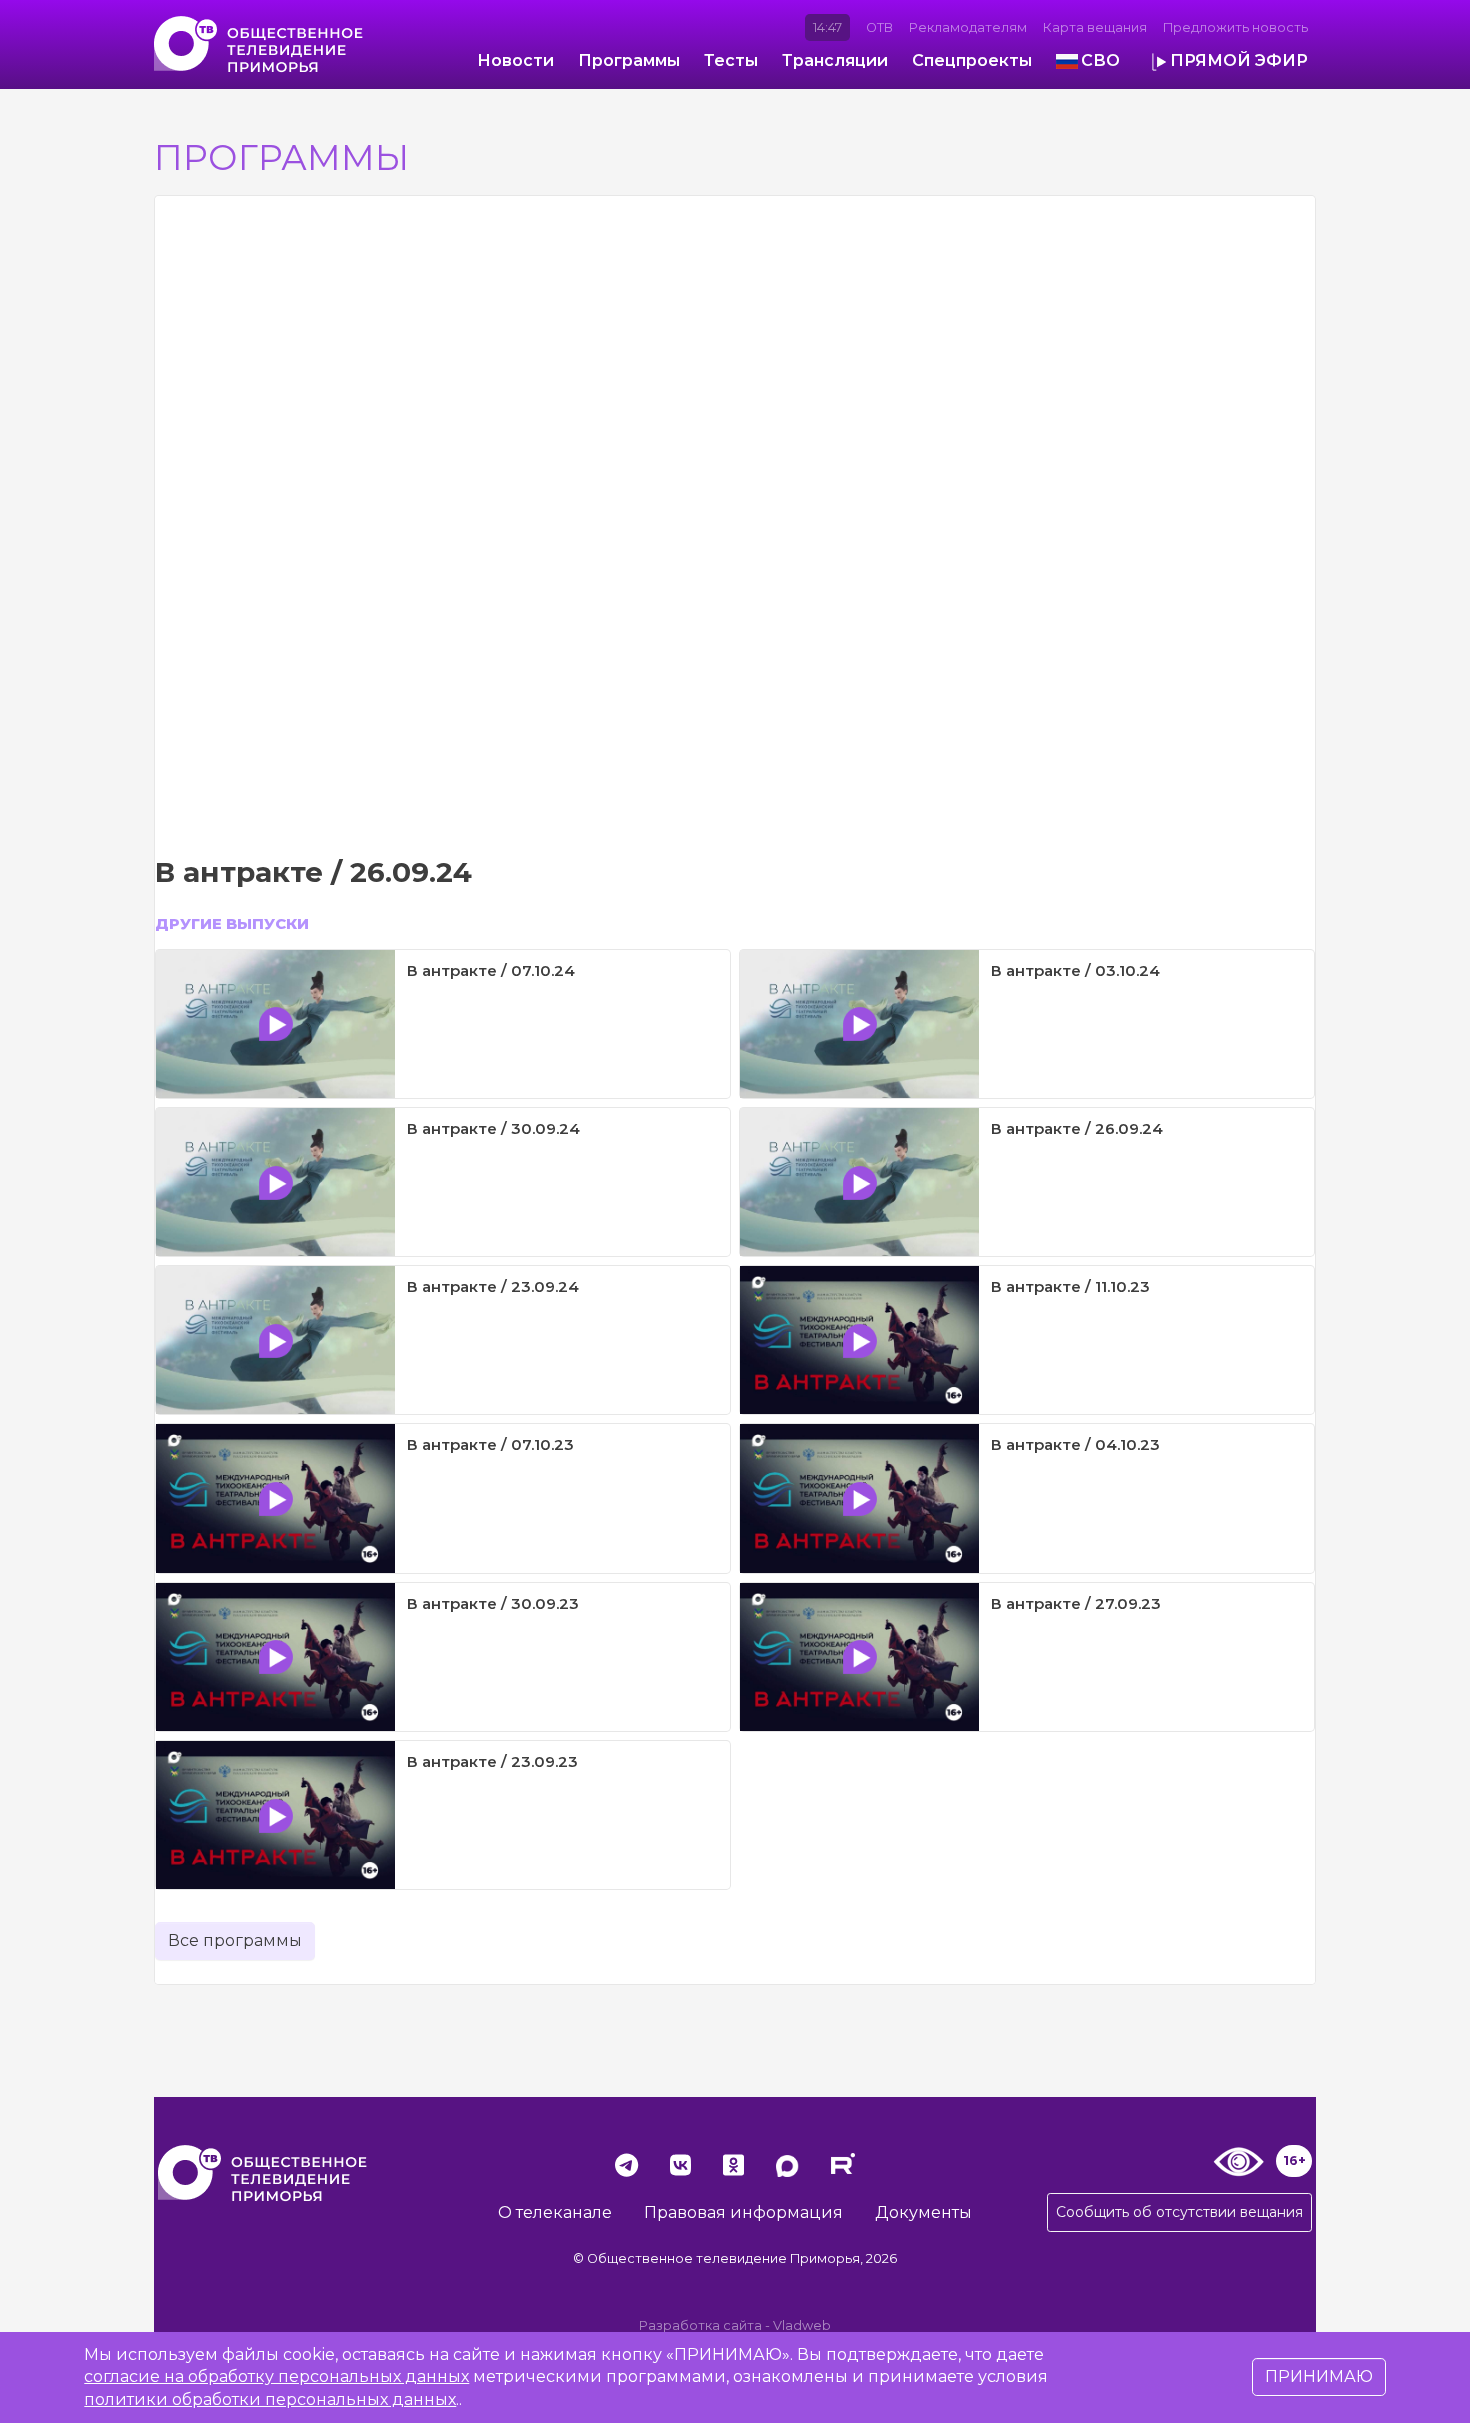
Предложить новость (1235, 27)
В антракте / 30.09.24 (493, 1128)
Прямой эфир (1239, 60)
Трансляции (835, 60)
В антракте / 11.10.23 (1070, 1286)
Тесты (731, 60)
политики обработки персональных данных (270, 2399)
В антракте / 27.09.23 (1076, 1603)
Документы (923, 2212)
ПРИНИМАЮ (1319, 2376)
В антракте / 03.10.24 (1075, 970)
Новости (515, 60)
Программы (629, 60)
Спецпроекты (972, 60)
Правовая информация (743, 2212)
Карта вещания (1095, 27)
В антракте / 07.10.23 (490, 1444)
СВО (1100, 60)
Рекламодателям (968, 27)
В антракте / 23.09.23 (492, 1761)
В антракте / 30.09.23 (493, 1603)
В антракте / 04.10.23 (1075, 1444)
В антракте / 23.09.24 (493, 1286)
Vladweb (802, 2325)
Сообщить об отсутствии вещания (1179, 2212)
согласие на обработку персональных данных (276, 2376)
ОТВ (879, 27)
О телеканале (555, 2212)
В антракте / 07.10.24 (491, 970)
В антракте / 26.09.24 (1077, 1128)
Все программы (235, 1940)
